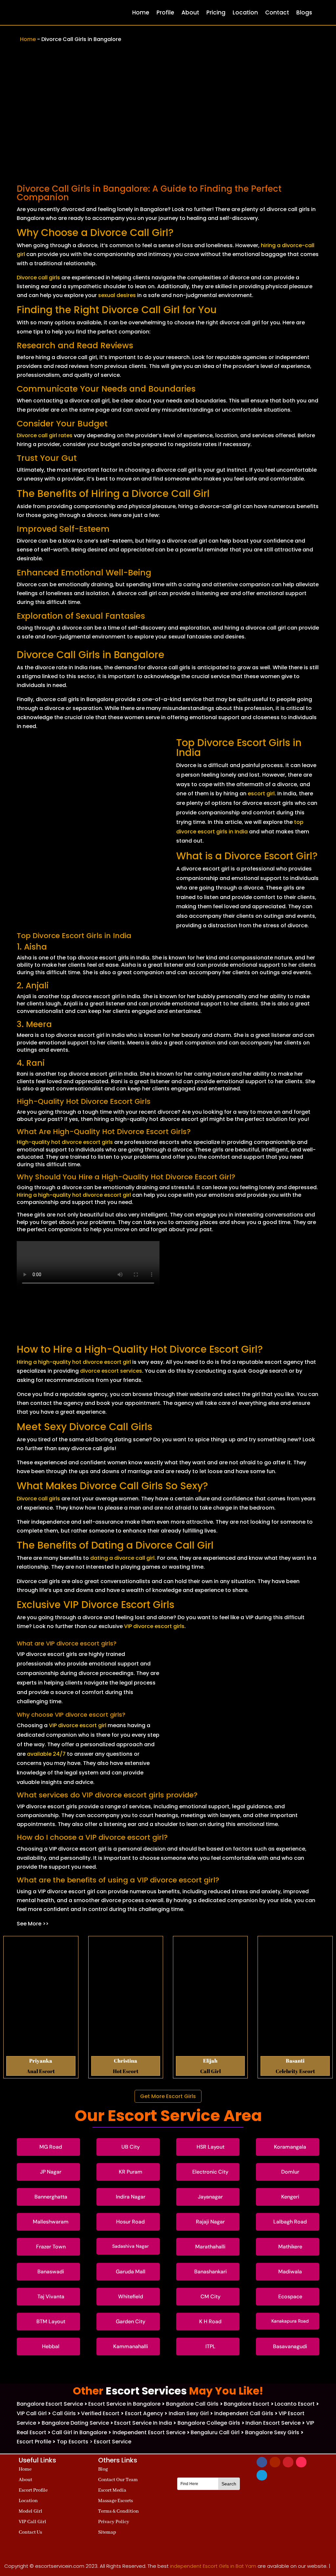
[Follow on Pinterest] (288, 2462)
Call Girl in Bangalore (79, 2432)
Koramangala (290, 2147)
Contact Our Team (118, 2480)
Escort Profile (34, 2442)
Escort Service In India (143, 2423)
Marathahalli (210, 2247)
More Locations (168, 2372)
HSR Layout (210, 2147)
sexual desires (117, 295)
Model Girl (31, 2511)
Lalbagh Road (290, 2222)
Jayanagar (210, 2197)
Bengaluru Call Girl (215, 2432)
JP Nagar (51, 2172)
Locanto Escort (295, 2404)
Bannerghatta (51, 2197)
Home (141, 12)
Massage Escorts (115, 2501)
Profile (165, 12)
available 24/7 (46, 1754)
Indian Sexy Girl (189, 2413)
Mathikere (290, 2247)
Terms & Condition (118, 2511)
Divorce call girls (38, 278)
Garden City (131, 2321)
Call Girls (65, 2413)
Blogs (304, 12)
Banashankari (210, 2272)
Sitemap (107, 2532)
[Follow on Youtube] (275, 2462)
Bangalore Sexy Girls (272, 2432)
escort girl (261, 794)
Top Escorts (73, 2442)
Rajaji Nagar (210, 2222)
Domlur (290, 2172)
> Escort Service (110, 2442)
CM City (210, 2297)
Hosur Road (130, 2222)
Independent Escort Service (149, 2432)
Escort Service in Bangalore (124, 2404)
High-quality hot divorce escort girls (65, 1142)
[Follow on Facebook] (262, 2462)
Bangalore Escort (247, 2404)
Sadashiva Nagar (130, 2246)
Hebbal (51, 2346)
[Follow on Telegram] (262, 2475)
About (190, 12)
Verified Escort (101, 2413)
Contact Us (30, 2532)
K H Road (210, 2321)
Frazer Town (51, 2247)
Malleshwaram (51, 2222)
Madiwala (290, 2272)
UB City (131, 2147)
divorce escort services (111, 1371)
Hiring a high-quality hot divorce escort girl (74, 1195)
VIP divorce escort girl (78, 1725)
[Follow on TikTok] (301, 2462)
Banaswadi (51, 2272)
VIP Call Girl (32, 2413)
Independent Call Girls (244, 2413)
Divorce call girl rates (45, 435)
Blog (103, 2469)
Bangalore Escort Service (50, 2404)
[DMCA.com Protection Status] (209, 2546)
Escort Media (112, 2490)
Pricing (216, 12)
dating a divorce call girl (122, 1558)
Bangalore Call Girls (192, 2404)
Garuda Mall (131, 2272)
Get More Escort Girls (168, 2096)
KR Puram (131, 2172)
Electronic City (210, 2172)
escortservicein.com (60, 2566)
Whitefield (131, 2297)
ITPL (210, 2346)
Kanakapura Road (290, 2321)
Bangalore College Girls (209, 2423)
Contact (277, 12)
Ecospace (290, 2297)
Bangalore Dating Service (75, 2423)
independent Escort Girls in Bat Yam (213, 2566)
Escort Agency (144, 2413)
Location (245, 12)
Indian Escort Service (273, 2423)
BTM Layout (51, 2321)
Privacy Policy (114, 2522)
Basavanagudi (290, 2346)
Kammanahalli (131, 2346)
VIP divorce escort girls (154, 1626)
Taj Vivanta (51, 2297)
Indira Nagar (131, 2197)
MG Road (51, 2147)
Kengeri (290, 2197)
